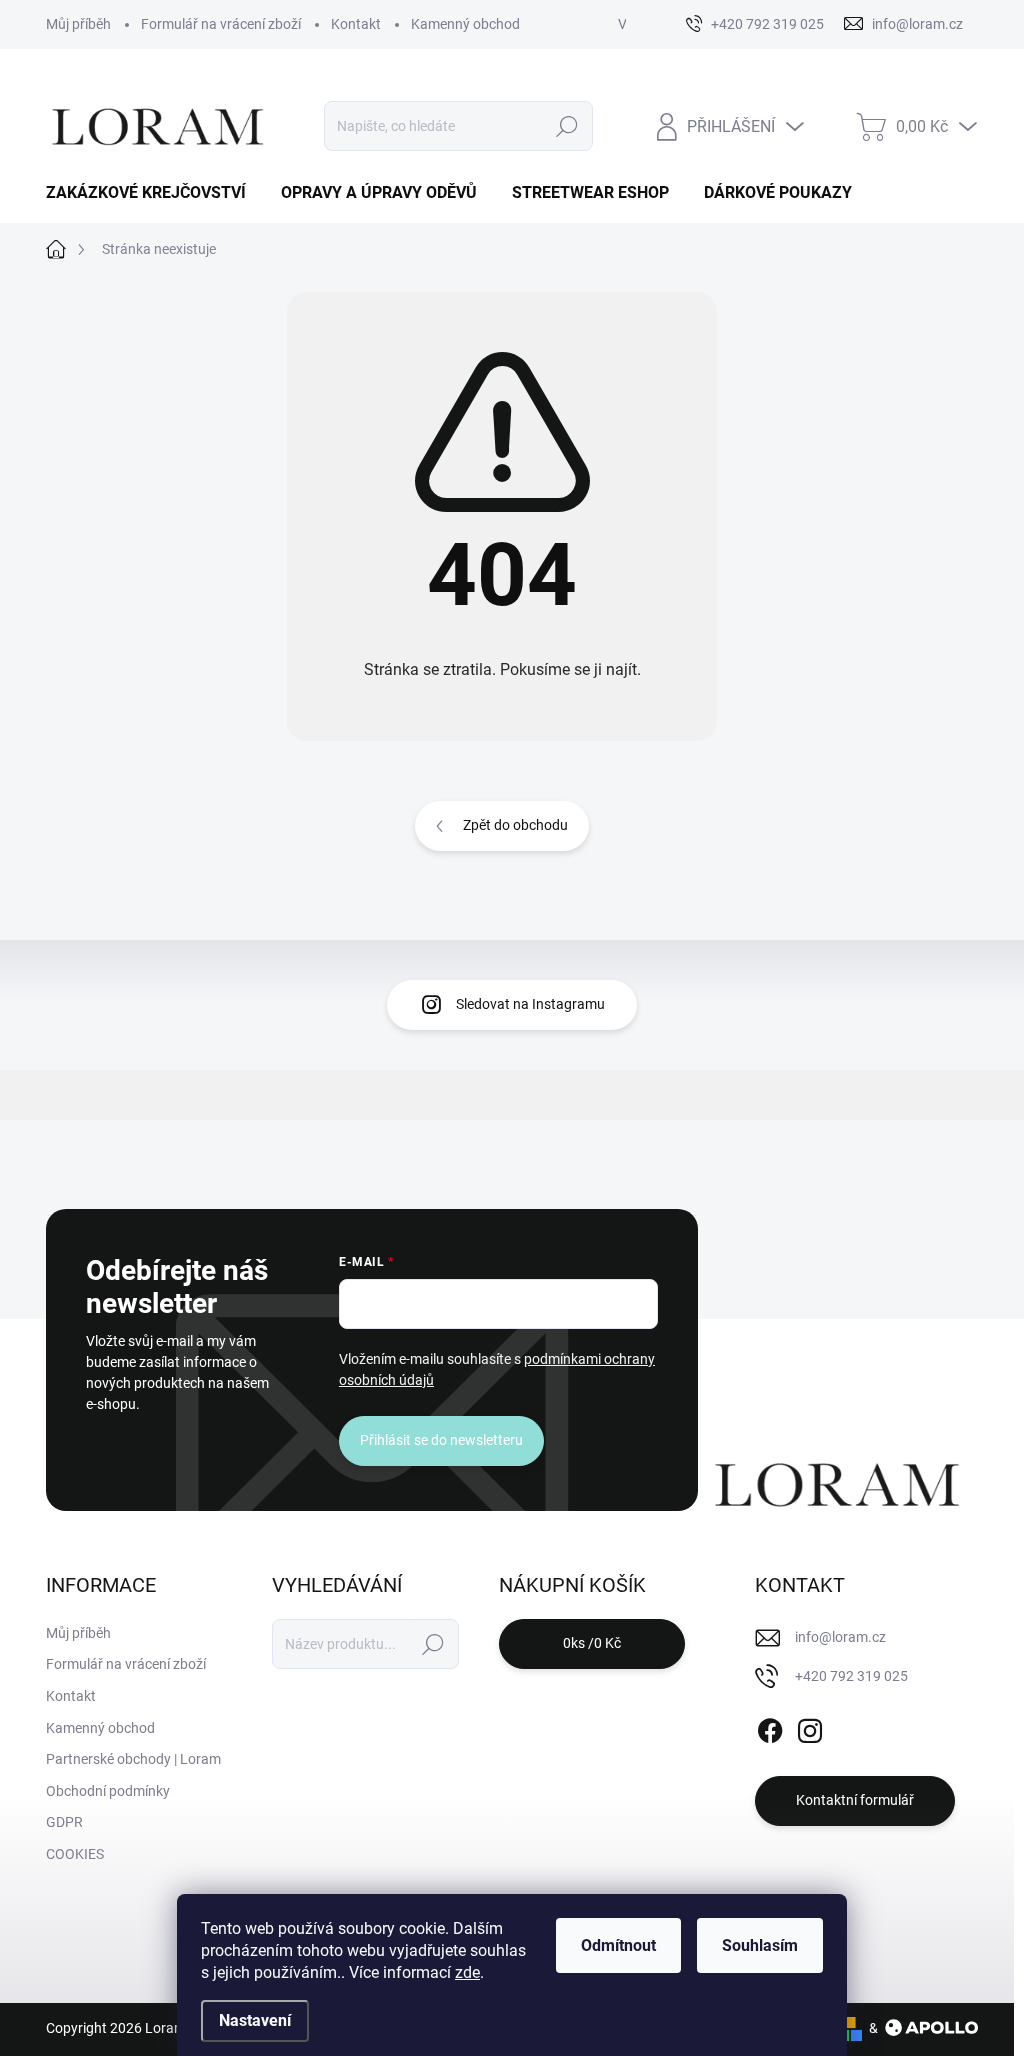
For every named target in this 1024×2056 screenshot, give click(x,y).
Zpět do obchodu (515, 825)
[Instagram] (810, 1727)
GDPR (64, 1822)
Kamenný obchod (465, 24)
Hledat (566, 126)
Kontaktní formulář (855, 1800)
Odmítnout (618, 1945)
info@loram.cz (840, 1637)
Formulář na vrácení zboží (221, 24)
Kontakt (356, 24)
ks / (592, 1643)
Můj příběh (78, 24)
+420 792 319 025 (851, 1676)
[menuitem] (153, 193)
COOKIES (75, 1854)
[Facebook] (770, 1727)
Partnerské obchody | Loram (133, 1759)
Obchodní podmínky (108, 1791)
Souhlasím (760, 1945)
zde (467, 1972)
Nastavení (255, 2020)
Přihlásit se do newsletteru (441, 1440)
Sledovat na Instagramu (530, 1004)
